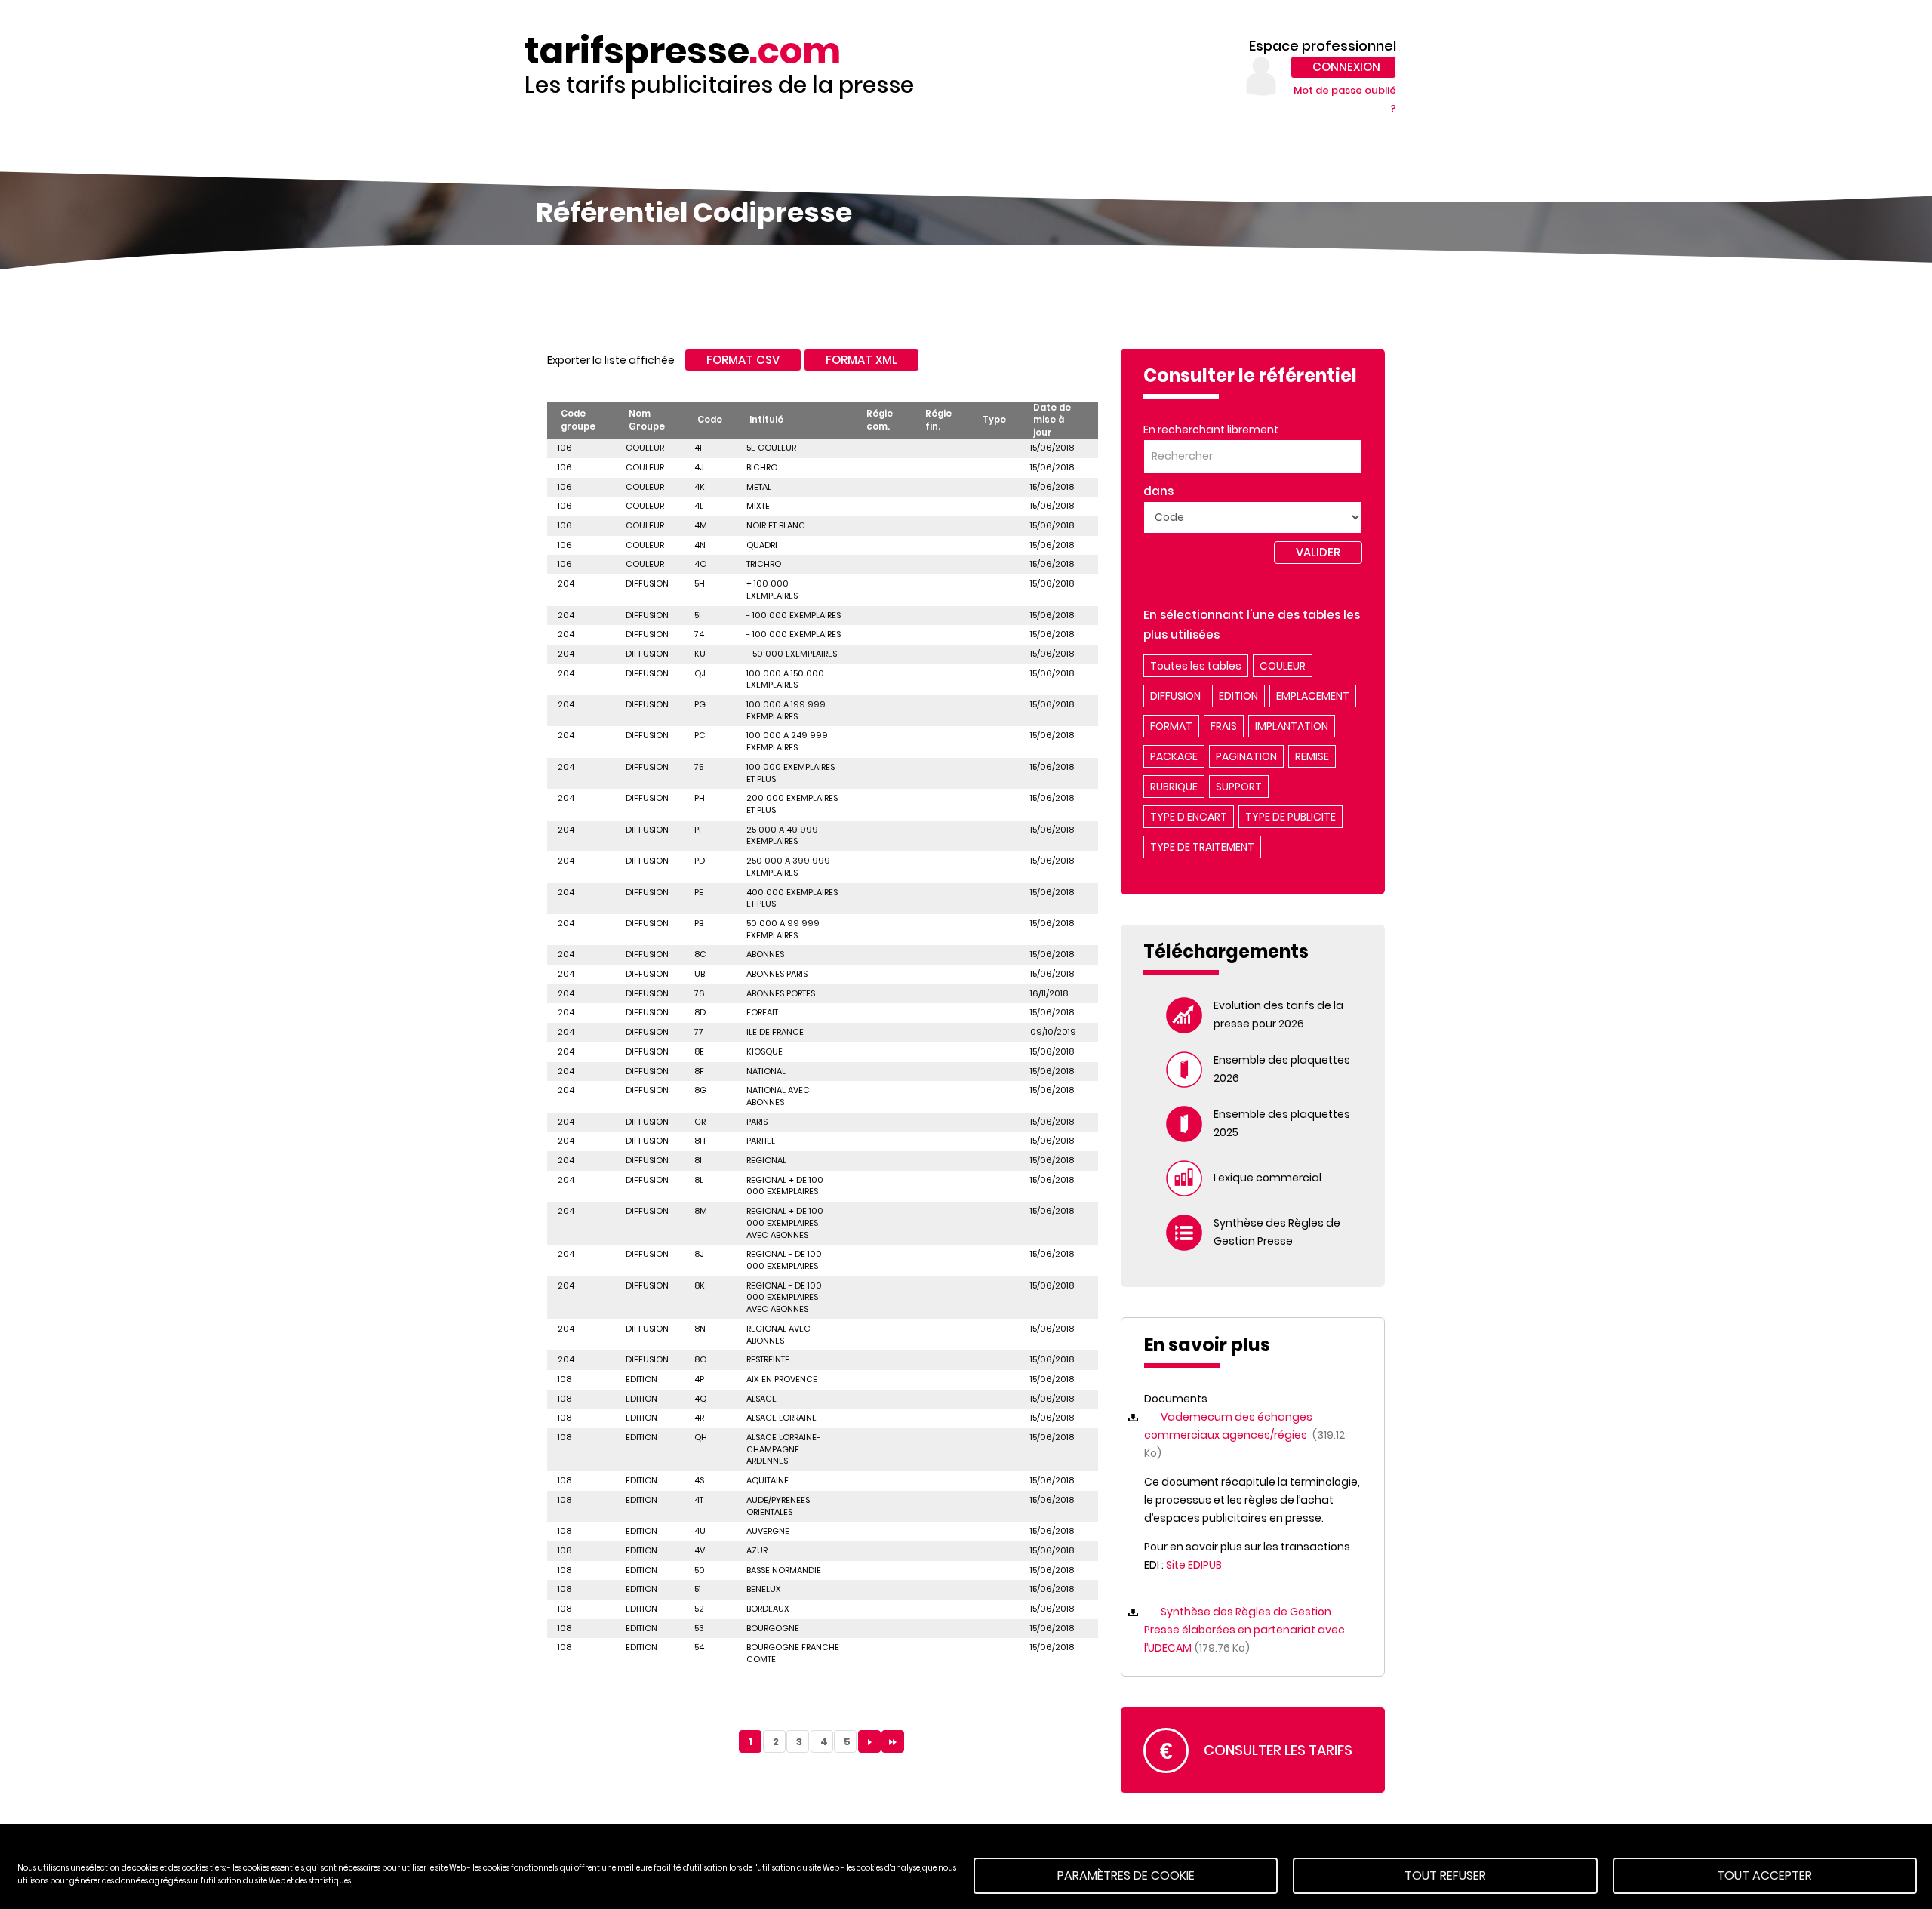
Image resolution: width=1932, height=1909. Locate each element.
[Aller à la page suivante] (869, 1741)
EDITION (1238, 696)
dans (1158, 491)
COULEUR (1283, 666)
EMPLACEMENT (1313, 696)
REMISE (1312, 756)
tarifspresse (683, 51)
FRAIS (1224, 726)
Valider (1318, 552)
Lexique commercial (1267, 1178)
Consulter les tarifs (1278, 1750)
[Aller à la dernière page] (893, 1741)
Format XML (861, 360)
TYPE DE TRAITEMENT (1202, 847)
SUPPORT (1239, 787)
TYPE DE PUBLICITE (1291, 817)
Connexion (1346, 67)
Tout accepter (1764, 1875)
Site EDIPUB (1194, 1565)
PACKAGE (1174, 756)
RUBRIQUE (1174, 787)
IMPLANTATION (1292, 726)
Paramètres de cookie (1126, 1875)
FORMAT (1171, 726)
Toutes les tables (1196, 666)
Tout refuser (1445, 1875)
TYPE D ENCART (1189, 817)
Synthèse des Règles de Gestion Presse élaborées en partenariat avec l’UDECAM (1244, 1630)
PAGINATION (1246, 756)
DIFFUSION (1175, 696)
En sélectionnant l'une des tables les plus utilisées (1252, 625)
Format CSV (743, 360)
